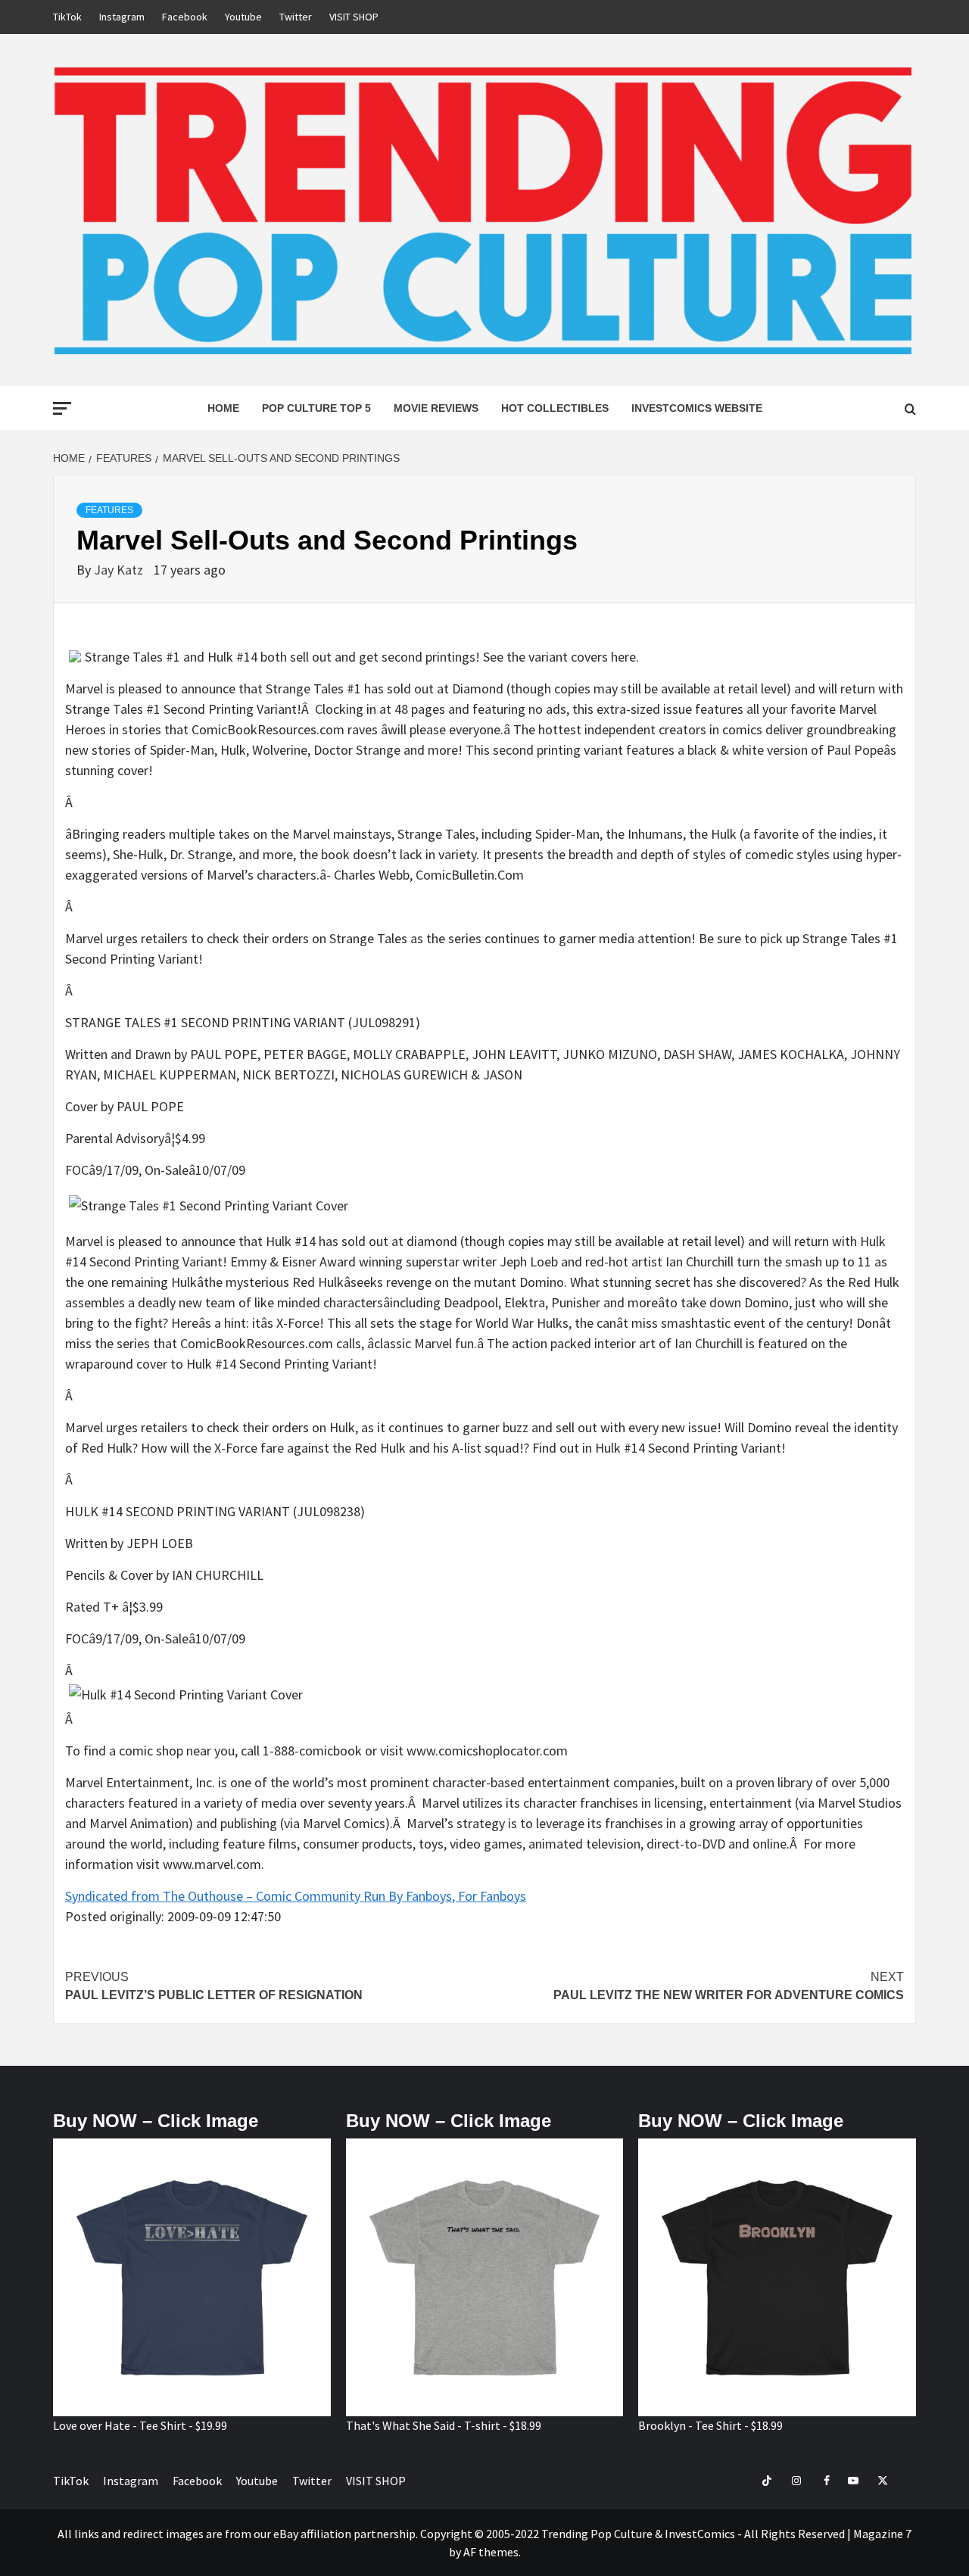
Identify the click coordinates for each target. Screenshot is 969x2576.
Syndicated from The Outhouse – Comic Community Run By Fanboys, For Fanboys (296, 1896)
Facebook (185, 17)
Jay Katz (120, 570)
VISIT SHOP (354, 17)
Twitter (296, 17)
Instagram (122, 17)
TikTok (67, 17)
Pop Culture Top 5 (316, 408)
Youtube (243, 17)
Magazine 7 (882, 2534)
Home (223, 408)
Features (109, 510)
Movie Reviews (436, 408)
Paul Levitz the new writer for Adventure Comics (729, 1986)
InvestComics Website (697, 408)
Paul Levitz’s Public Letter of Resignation (214, 1986)
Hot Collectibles (555, 408)
